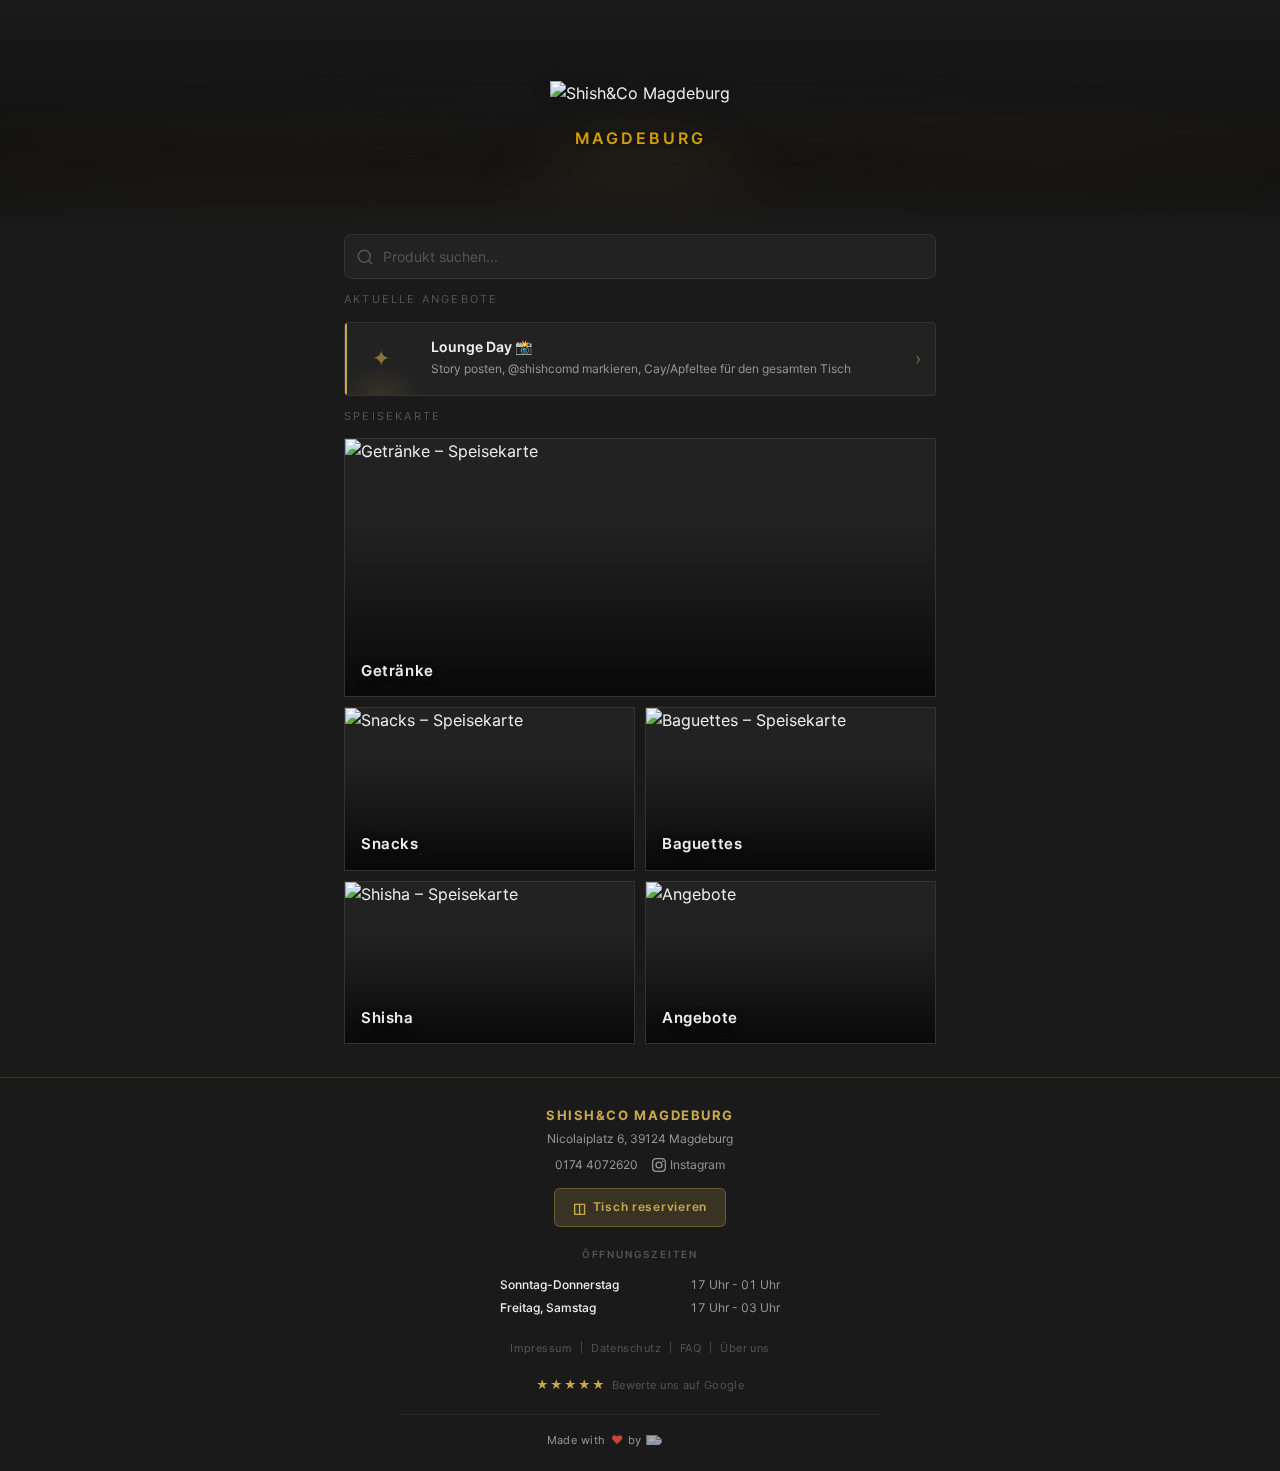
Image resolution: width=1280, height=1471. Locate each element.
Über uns (745, 1348)
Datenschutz (626, 1348)
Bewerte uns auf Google (640, 1384)
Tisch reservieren (640, 1207)
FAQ (690, 1348)
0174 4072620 (596, 1164)
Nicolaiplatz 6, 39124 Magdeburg (640, 1138)
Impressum (541, 1348)
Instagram (697, 1164)
